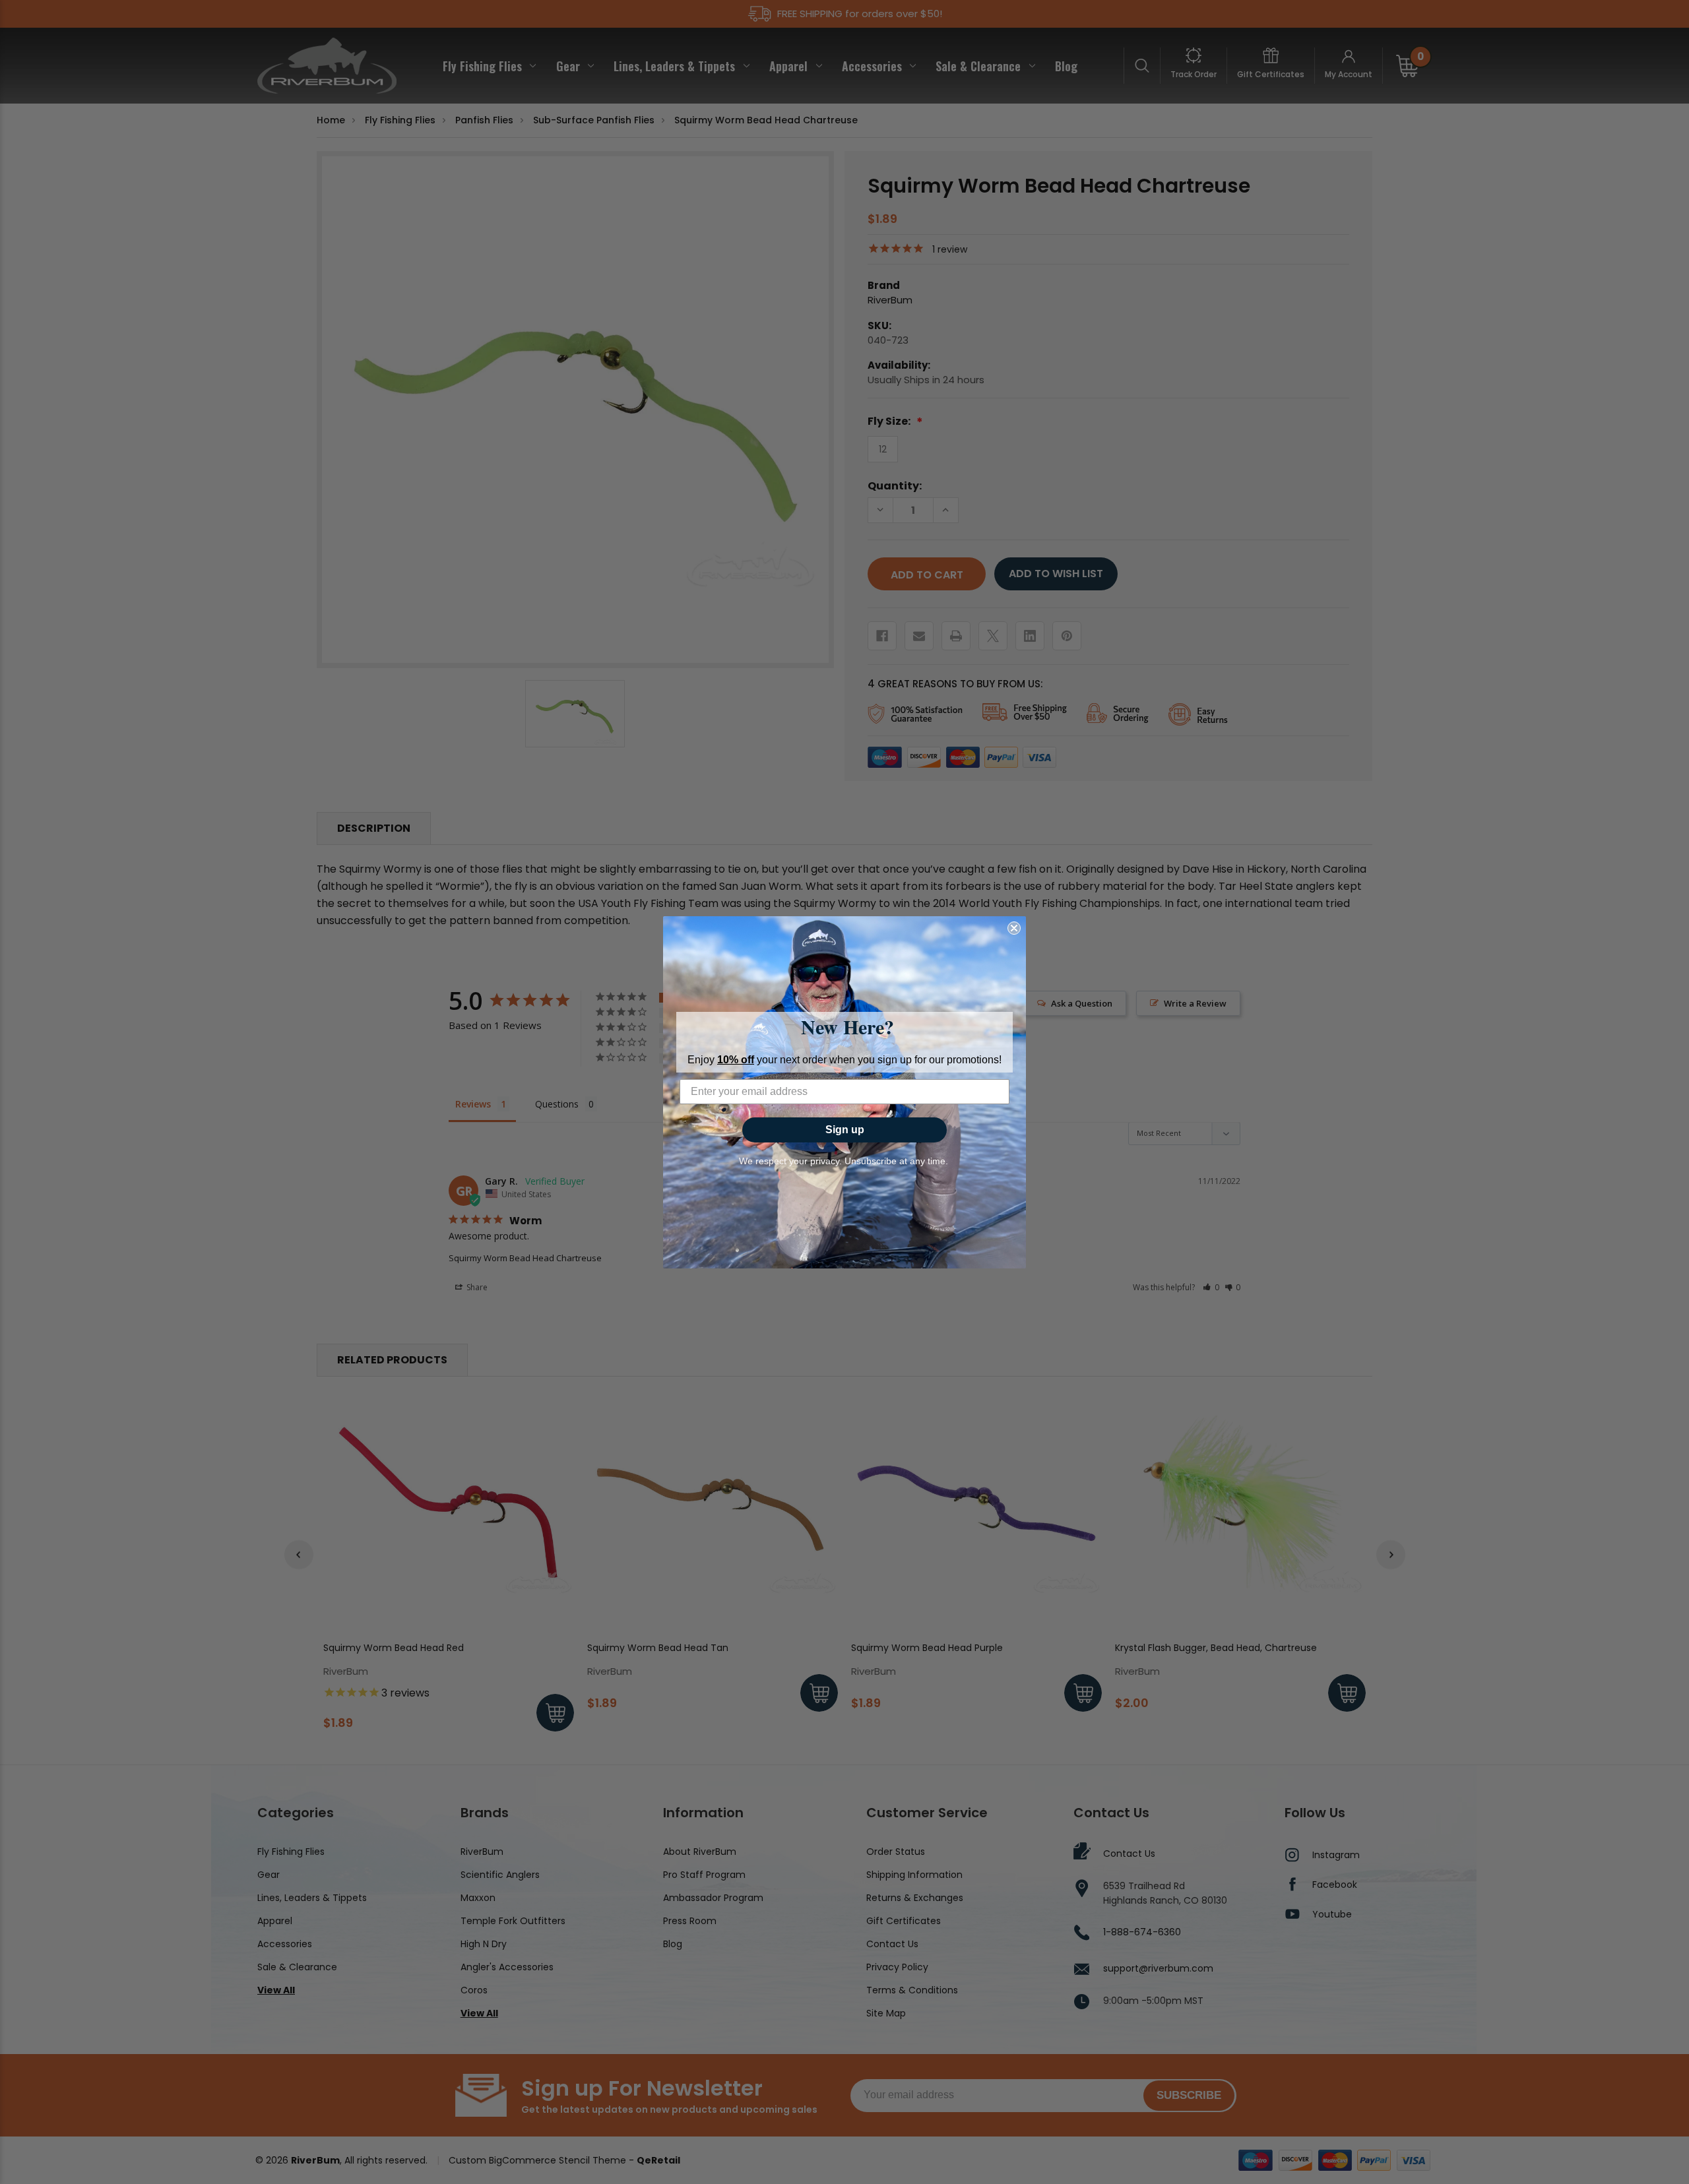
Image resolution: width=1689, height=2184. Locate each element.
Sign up (845, 1130)
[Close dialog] (1014, 928)
